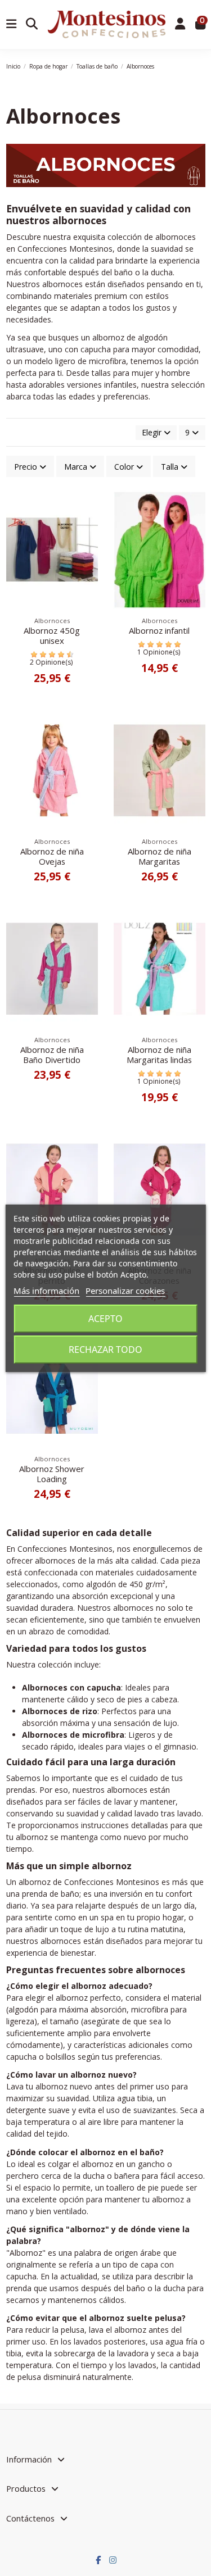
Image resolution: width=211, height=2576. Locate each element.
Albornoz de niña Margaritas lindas (159, 1055)
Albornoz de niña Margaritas (160, 856)
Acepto (105, 1319)
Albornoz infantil (159, 630)
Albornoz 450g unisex (52, 635)
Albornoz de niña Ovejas (52, 856)
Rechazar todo (105, 1350)
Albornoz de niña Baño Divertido (52, 1055)
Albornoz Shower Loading (52, 1474)
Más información (46, 1291)
